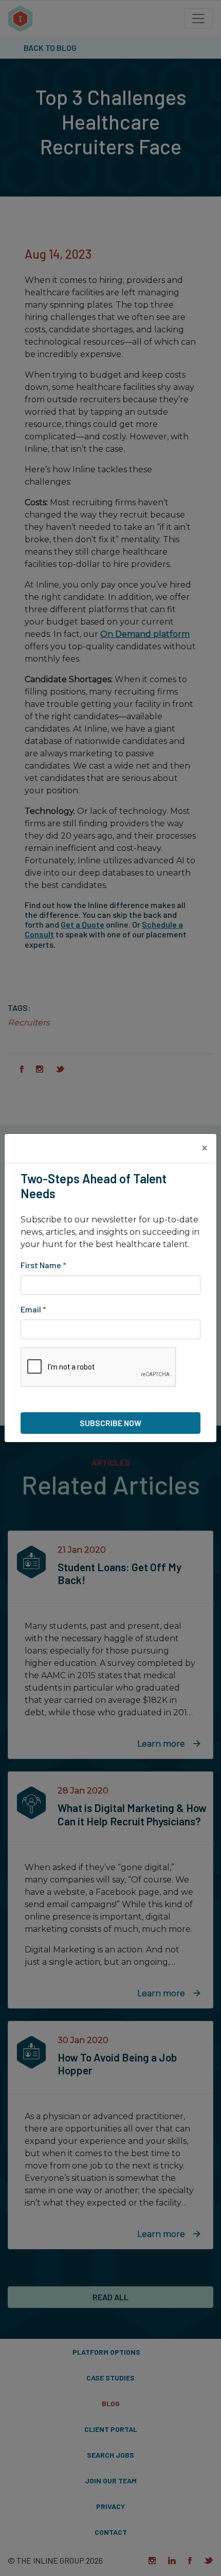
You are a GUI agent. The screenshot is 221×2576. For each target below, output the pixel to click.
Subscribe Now (110, 1423)
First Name (43, 1265)
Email (33, 1309)
